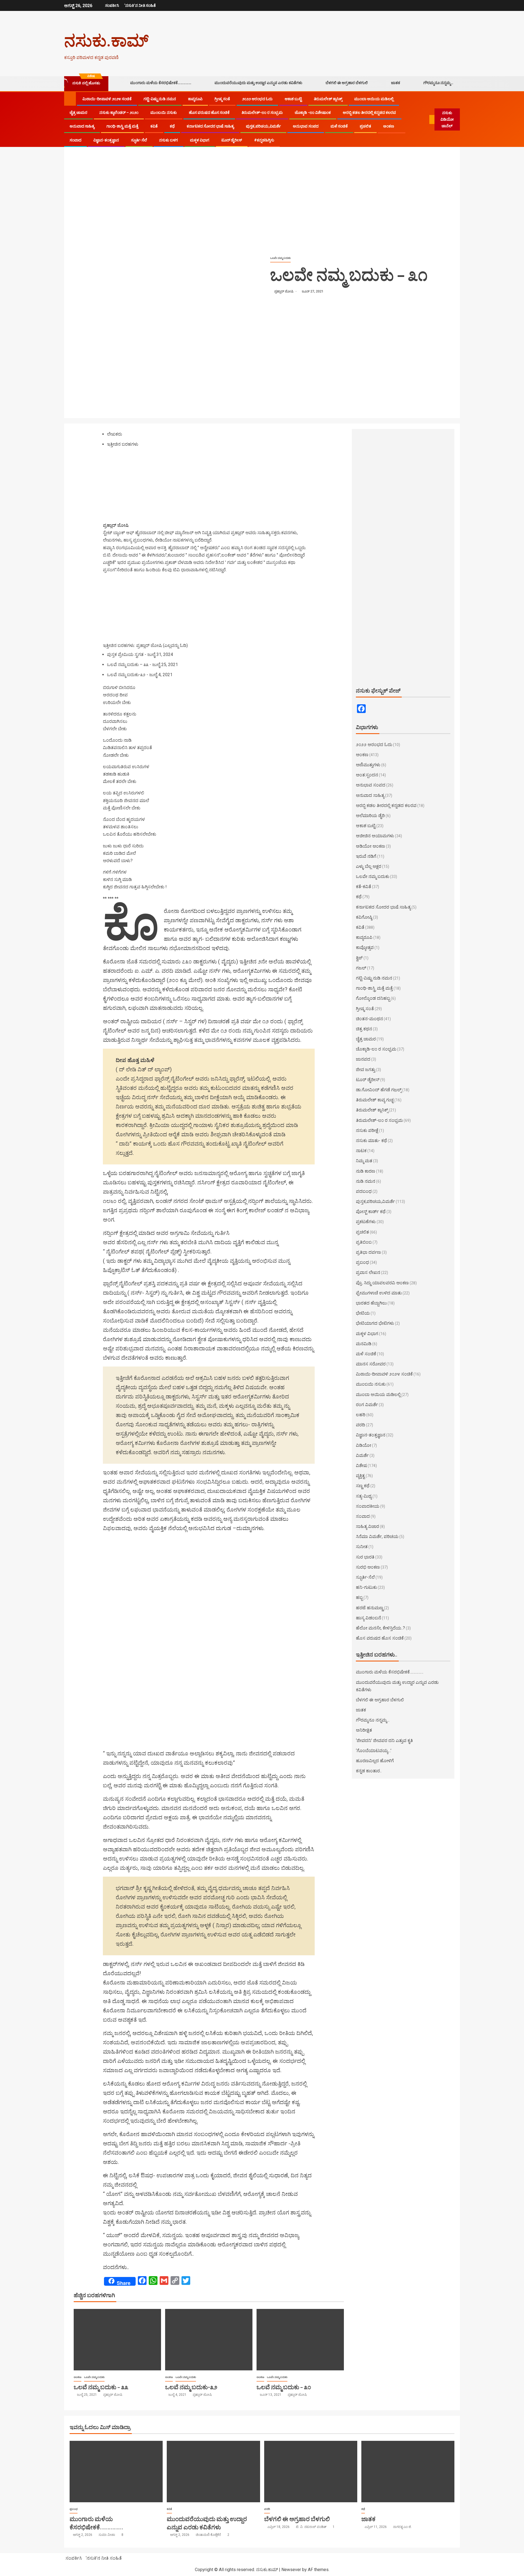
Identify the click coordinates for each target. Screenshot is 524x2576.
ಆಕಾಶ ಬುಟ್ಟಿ (293, 99)
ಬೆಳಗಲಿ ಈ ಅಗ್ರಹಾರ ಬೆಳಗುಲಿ (347, 83)
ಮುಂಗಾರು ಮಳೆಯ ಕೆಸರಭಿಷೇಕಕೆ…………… (161, 83)
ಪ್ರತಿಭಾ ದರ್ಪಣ (368, 1252)
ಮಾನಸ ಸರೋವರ (371, 1364)
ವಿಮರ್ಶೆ (362, 1455)
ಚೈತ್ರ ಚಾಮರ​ (78, 113)
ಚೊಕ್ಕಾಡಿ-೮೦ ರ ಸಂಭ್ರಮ (376, 1049)
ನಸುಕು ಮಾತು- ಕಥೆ (371, 1141)
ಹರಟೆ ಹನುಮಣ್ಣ (370, 1608)
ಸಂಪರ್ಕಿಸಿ (112, 5)
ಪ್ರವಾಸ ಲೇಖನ (368, 1272)
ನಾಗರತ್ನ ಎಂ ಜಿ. (402, 2527)
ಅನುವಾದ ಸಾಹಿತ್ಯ (82, 126)
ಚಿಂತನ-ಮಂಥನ (369, 1019)
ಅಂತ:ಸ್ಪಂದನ (367, 775)
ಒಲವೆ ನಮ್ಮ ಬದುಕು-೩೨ (126, 675)
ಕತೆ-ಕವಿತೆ (364, 887)
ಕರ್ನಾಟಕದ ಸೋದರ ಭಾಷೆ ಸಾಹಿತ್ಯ (210, 126)
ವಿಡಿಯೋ (364, 1445)
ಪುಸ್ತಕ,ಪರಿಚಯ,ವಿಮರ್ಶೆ (263, 126)
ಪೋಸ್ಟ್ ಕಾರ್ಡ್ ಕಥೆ (371, 1212)
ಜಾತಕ (396, 83)
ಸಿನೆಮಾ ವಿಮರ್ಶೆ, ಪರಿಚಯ (377, 1537)
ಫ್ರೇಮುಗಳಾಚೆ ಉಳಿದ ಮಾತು (379, 1293)
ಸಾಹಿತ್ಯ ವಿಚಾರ (367, 1526)
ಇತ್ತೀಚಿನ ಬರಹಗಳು (123, 444)
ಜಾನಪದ (363, 1059)
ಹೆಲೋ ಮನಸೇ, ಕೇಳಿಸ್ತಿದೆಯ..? (380, 1628)
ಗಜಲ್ (361, 968)
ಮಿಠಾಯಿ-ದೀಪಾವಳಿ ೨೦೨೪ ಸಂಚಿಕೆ (107, 99)
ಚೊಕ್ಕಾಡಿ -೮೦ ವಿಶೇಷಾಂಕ (313, 113)
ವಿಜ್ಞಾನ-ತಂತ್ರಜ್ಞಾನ (106, 140)
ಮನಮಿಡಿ (364, 1344)
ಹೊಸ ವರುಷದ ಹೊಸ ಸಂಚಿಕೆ (209, 113)
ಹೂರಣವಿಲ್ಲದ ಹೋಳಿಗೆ (375, 1761)
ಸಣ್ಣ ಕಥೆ (363, 1486)
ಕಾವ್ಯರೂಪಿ (195, 99)
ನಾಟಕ (361, 1151)
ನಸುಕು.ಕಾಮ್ (106, 40)
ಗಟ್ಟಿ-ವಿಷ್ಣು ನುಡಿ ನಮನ (160, 99)
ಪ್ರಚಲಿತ (365, 126)
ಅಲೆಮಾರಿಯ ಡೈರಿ (370, 816)
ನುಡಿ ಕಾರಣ (366, 1171)
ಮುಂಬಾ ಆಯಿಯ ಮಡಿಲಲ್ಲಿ (374, 99)
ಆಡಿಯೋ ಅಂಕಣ (370, 846)
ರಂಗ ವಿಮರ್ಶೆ (367, 1405)
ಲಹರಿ (361, 1415)
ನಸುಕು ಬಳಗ (169, 140)
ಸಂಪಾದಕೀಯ (368, 1506)
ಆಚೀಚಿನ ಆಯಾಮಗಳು (375, 836)
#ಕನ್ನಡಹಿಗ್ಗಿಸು (264, 140)
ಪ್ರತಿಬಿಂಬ (364, 1242)
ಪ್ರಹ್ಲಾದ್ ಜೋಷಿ (284, 291)
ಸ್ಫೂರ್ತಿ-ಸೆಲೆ (139, 140)
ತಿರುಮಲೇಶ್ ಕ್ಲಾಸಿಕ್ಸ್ (328, 99)
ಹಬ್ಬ (359, 1597)
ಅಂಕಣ (389, 126)
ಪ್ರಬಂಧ (362, 1262)
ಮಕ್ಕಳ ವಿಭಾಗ (200, 140)
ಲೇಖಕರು (114, 434)
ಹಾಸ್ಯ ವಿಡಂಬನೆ (368, 1618)
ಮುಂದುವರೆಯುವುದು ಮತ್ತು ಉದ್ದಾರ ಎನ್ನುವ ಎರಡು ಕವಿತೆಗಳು (258, 83)
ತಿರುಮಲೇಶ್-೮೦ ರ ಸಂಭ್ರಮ (262, 113)
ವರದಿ (361, 1425)
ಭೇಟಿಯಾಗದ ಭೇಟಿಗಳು (375, 1323)
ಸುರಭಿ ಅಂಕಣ (368, 1567)
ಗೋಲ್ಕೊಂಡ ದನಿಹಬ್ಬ (373, 998)
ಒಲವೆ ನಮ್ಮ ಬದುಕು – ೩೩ (128, 665)
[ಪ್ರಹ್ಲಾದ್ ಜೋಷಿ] (137, 487)
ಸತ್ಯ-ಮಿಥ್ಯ (364, 1496)
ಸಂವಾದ (75, 140)
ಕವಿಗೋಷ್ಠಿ (364, 917)
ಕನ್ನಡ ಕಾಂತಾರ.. (369, 1771)
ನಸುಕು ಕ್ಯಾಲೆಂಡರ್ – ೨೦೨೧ (119, 113)
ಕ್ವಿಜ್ (359, 958)
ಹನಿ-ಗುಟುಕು (366, 1587)
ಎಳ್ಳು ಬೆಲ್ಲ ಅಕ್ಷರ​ (369, 866)
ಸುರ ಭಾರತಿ (365, 1557)
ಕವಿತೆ (154, 126)
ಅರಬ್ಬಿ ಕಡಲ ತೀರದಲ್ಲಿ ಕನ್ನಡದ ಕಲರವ (369, 113)
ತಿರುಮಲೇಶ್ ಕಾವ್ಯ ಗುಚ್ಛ (375, 1100)
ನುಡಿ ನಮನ (366, 1181)
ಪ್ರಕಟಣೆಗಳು (366, 1222)
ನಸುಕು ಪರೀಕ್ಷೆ (367, 1130)
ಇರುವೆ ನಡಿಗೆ (366, 856)
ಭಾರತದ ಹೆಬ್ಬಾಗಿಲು (371, 1303)
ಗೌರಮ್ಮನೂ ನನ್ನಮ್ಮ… (438, 83)
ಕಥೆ (172, 126)
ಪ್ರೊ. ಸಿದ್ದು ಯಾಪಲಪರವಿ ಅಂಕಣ (382, 1283)
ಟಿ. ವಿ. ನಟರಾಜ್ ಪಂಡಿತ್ (312, 2527)
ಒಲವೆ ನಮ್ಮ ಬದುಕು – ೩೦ (284, 2387)
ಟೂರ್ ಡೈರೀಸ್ (232, 140)
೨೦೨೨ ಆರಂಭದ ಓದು (257, 99)
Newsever (291, 2570)
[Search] (426, 120)
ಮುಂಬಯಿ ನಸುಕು (164, 113)
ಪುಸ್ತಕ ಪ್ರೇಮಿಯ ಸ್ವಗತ (125, 654)
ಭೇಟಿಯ (363, 1313)
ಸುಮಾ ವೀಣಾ (107, 2535)
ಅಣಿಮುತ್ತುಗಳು (368, 765)
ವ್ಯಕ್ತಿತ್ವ (360, 1476)
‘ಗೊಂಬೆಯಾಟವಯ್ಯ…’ (374, 1751)
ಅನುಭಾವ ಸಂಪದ (306, 126)
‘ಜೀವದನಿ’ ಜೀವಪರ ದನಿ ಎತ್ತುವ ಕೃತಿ (384, 1740)
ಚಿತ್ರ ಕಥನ (364, 1029)
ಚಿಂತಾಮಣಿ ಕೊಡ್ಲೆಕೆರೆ (209, 2535)
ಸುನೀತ (362, 1547)
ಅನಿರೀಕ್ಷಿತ (364, 1730)
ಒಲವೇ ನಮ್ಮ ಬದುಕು (280, 258)
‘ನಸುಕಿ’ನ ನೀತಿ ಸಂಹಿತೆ (140, 5)
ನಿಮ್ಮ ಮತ (364, 1161)
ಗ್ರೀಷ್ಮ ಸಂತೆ (222, 99)
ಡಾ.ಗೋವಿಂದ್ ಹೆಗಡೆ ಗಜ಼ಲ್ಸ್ (379, 1090)
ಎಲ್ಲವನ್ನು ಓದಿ (175, 645)
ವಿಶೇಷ (361, 1466)
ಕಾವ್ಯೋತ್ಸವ (365, 947)
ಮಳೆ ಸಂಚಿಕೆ (339, 126)
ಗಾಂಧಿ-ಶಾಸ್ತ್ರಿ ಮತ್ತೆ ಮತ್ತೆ (122, 126)
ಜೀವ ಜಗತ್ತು (366, 1070)
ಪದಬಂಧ (364, 1191)
